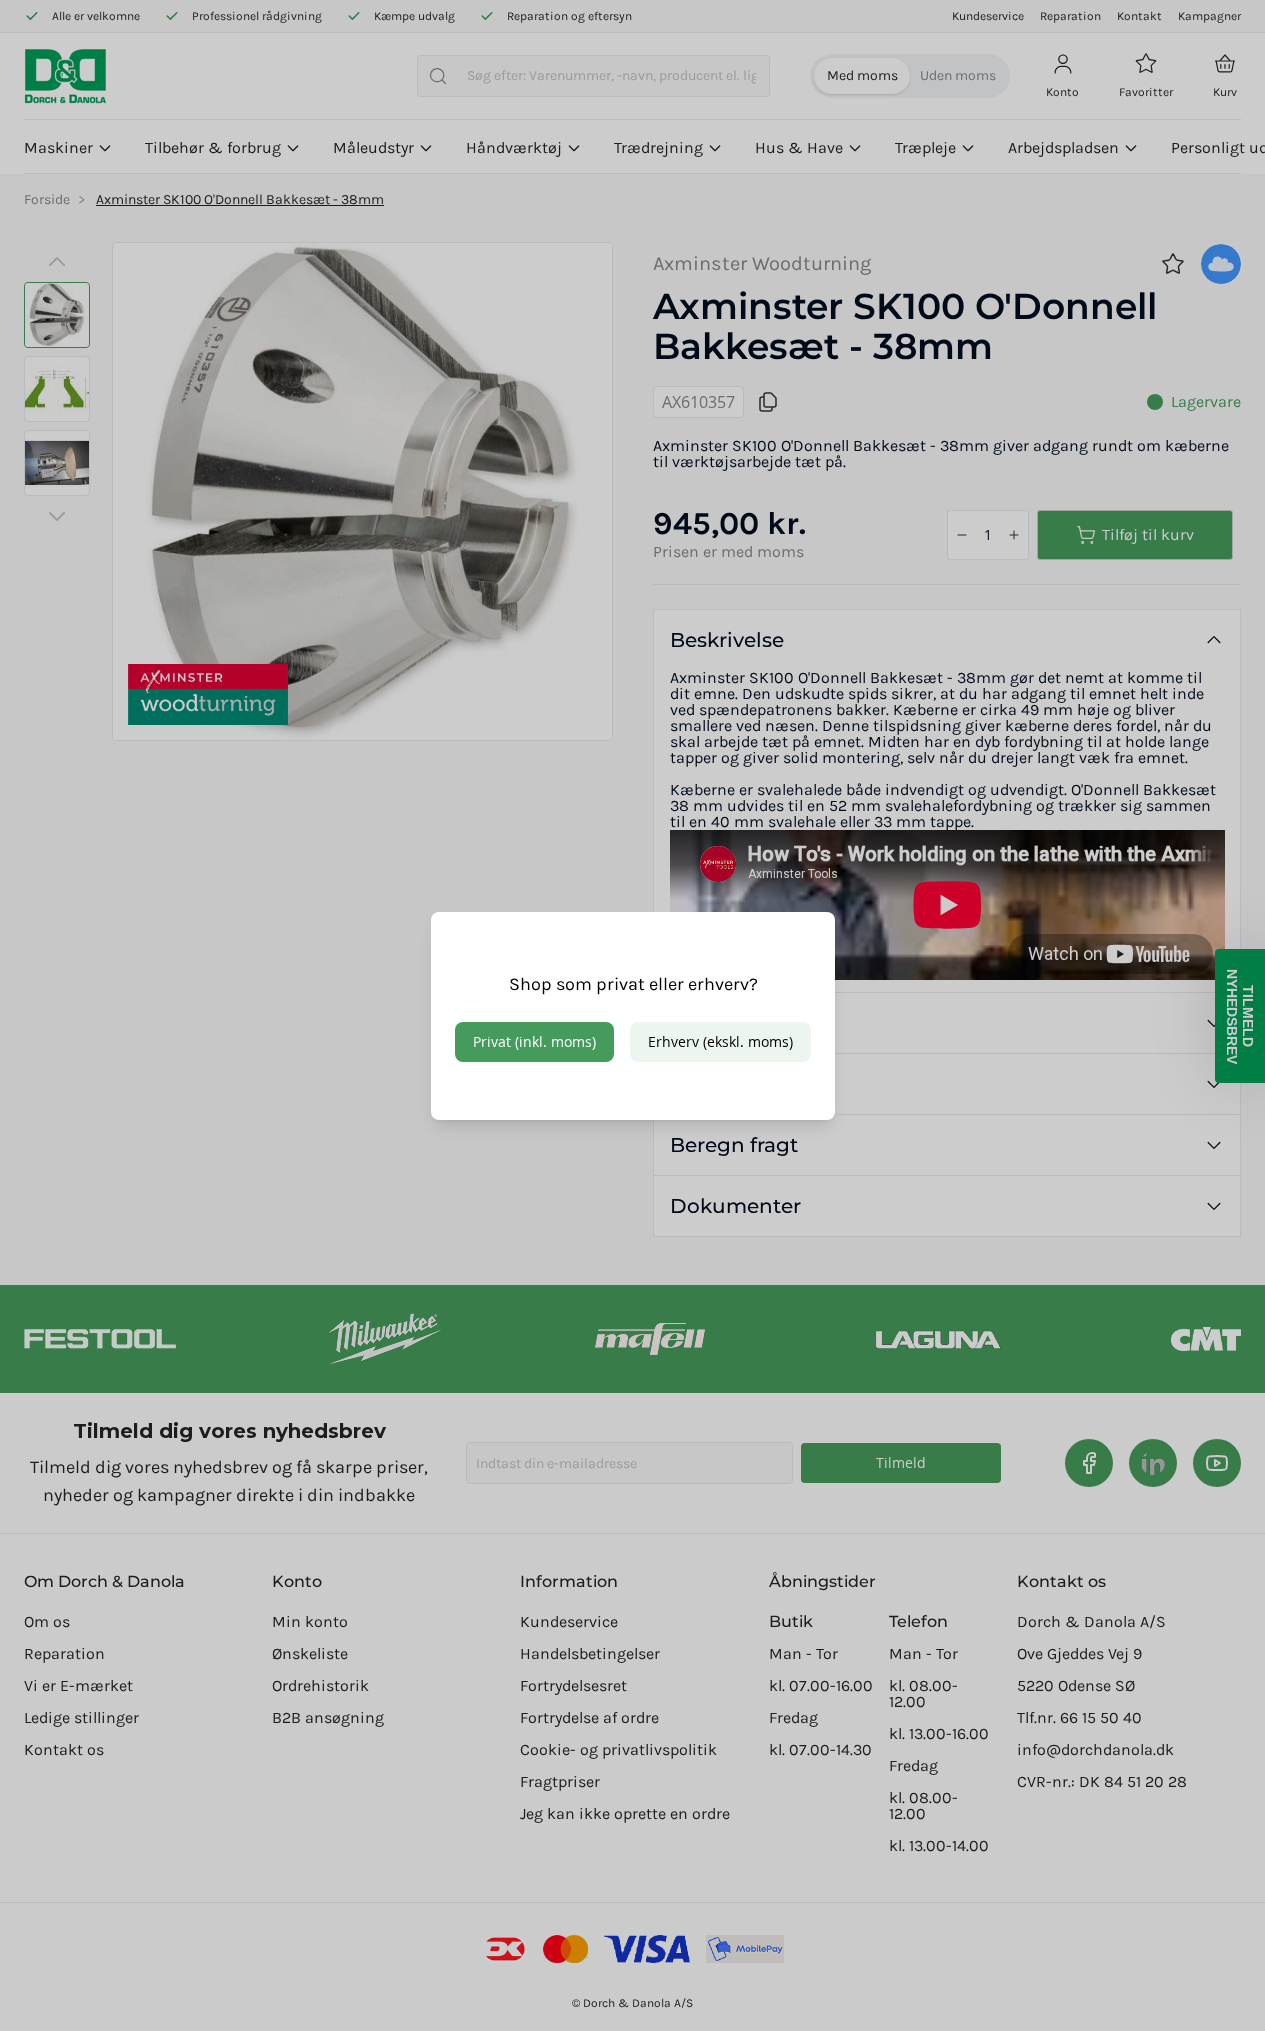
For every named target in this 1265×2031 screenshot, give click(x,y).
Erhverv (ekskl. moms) (720, 1041)
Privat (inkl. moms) (534, 1041)
